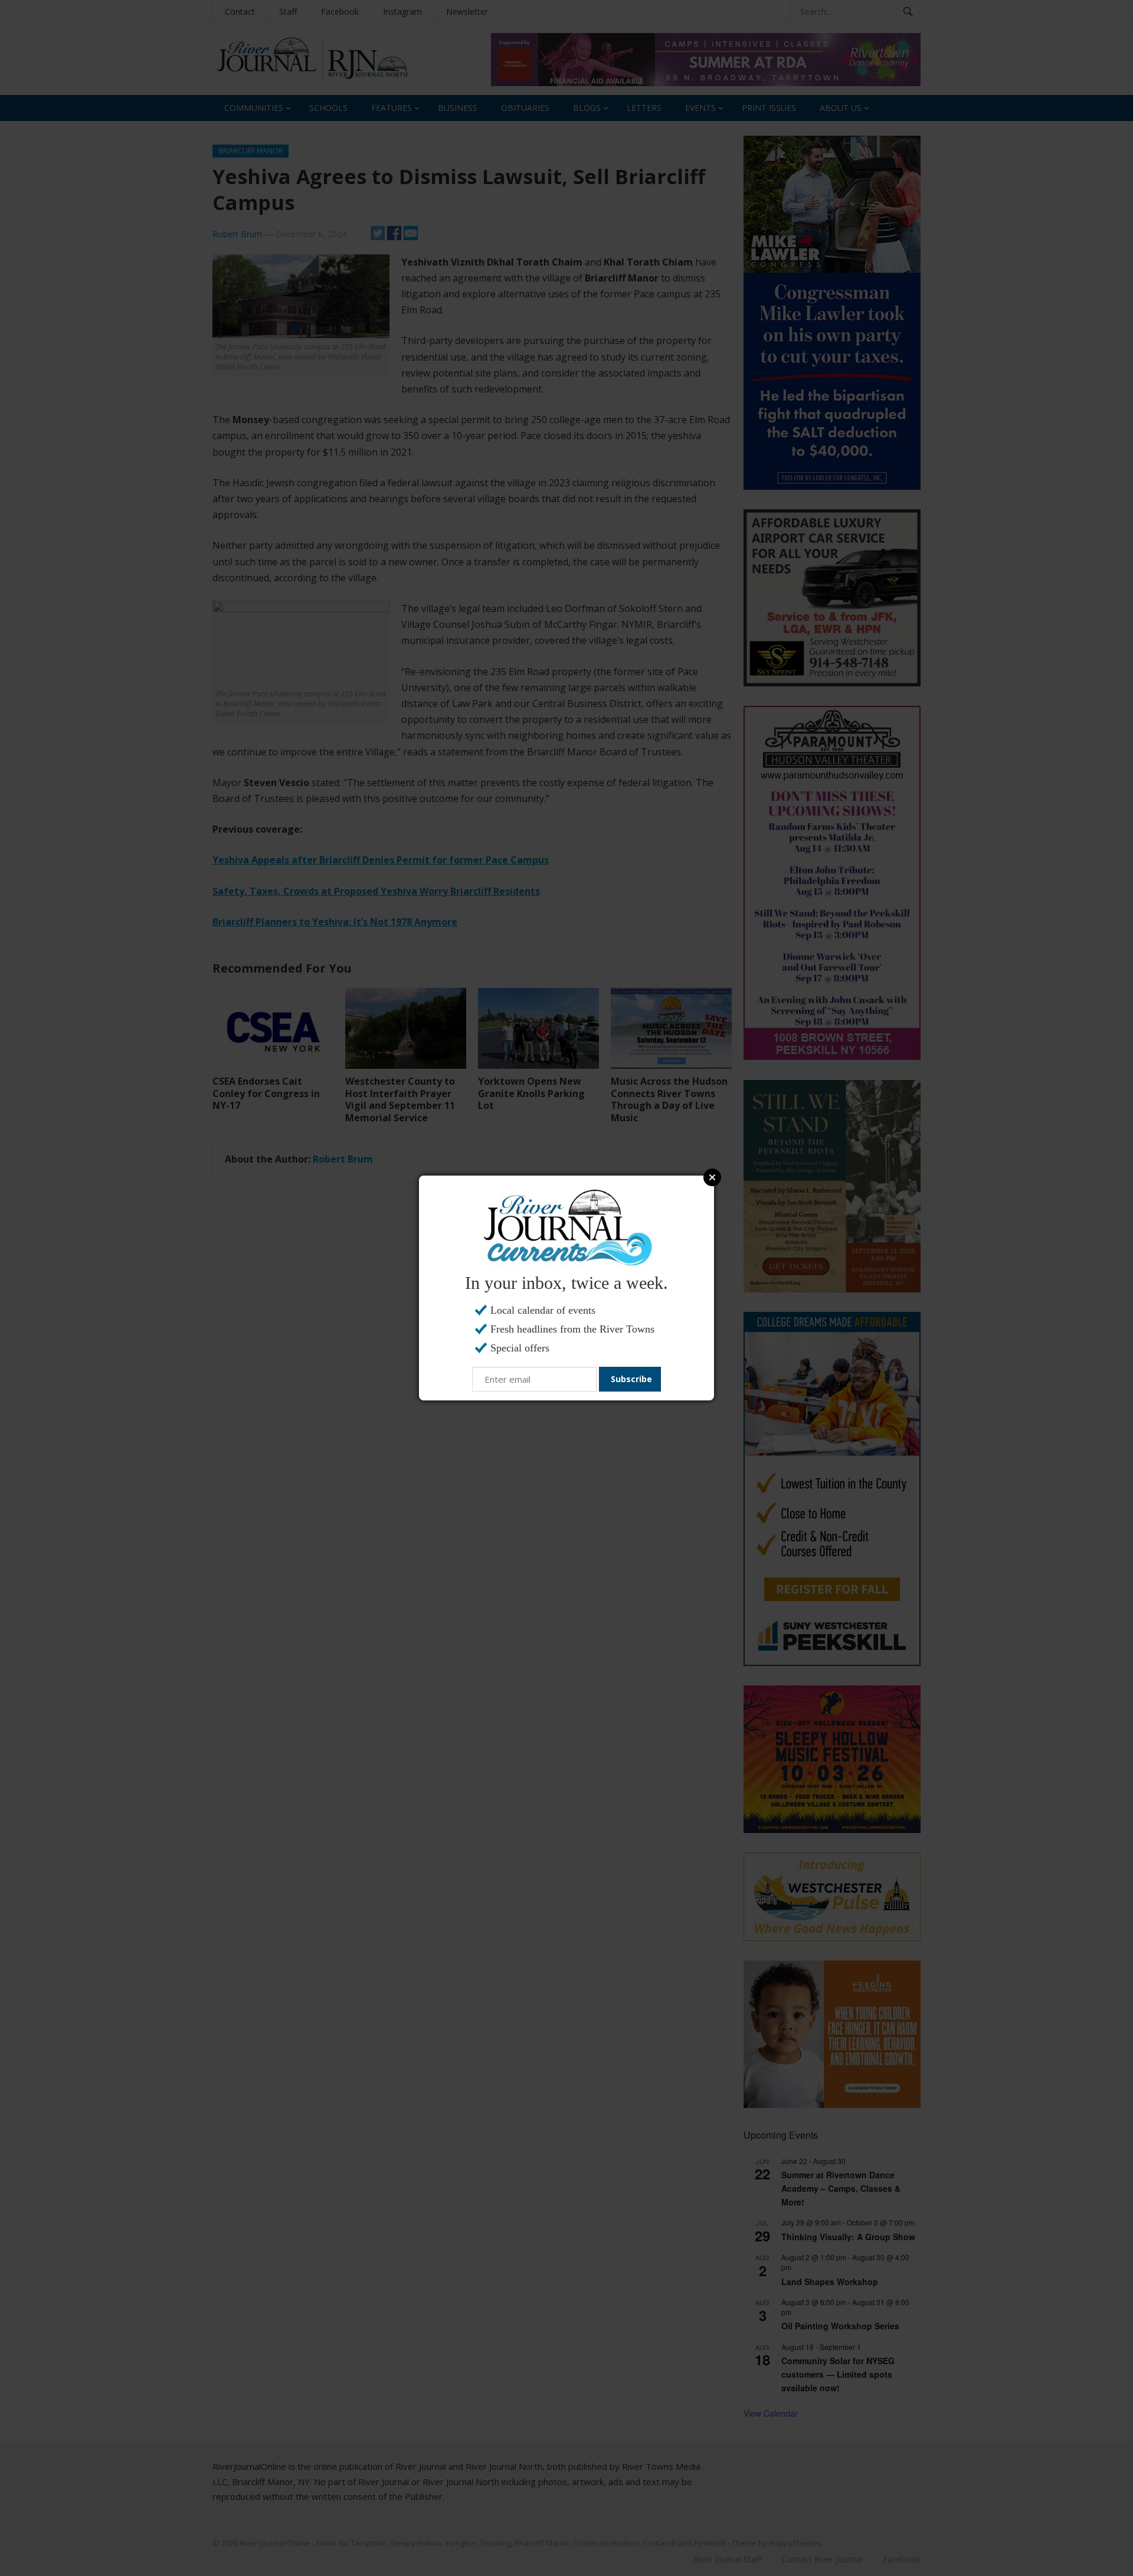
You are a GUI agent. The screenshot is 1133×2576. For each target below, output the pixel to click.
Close (712, 1177)
